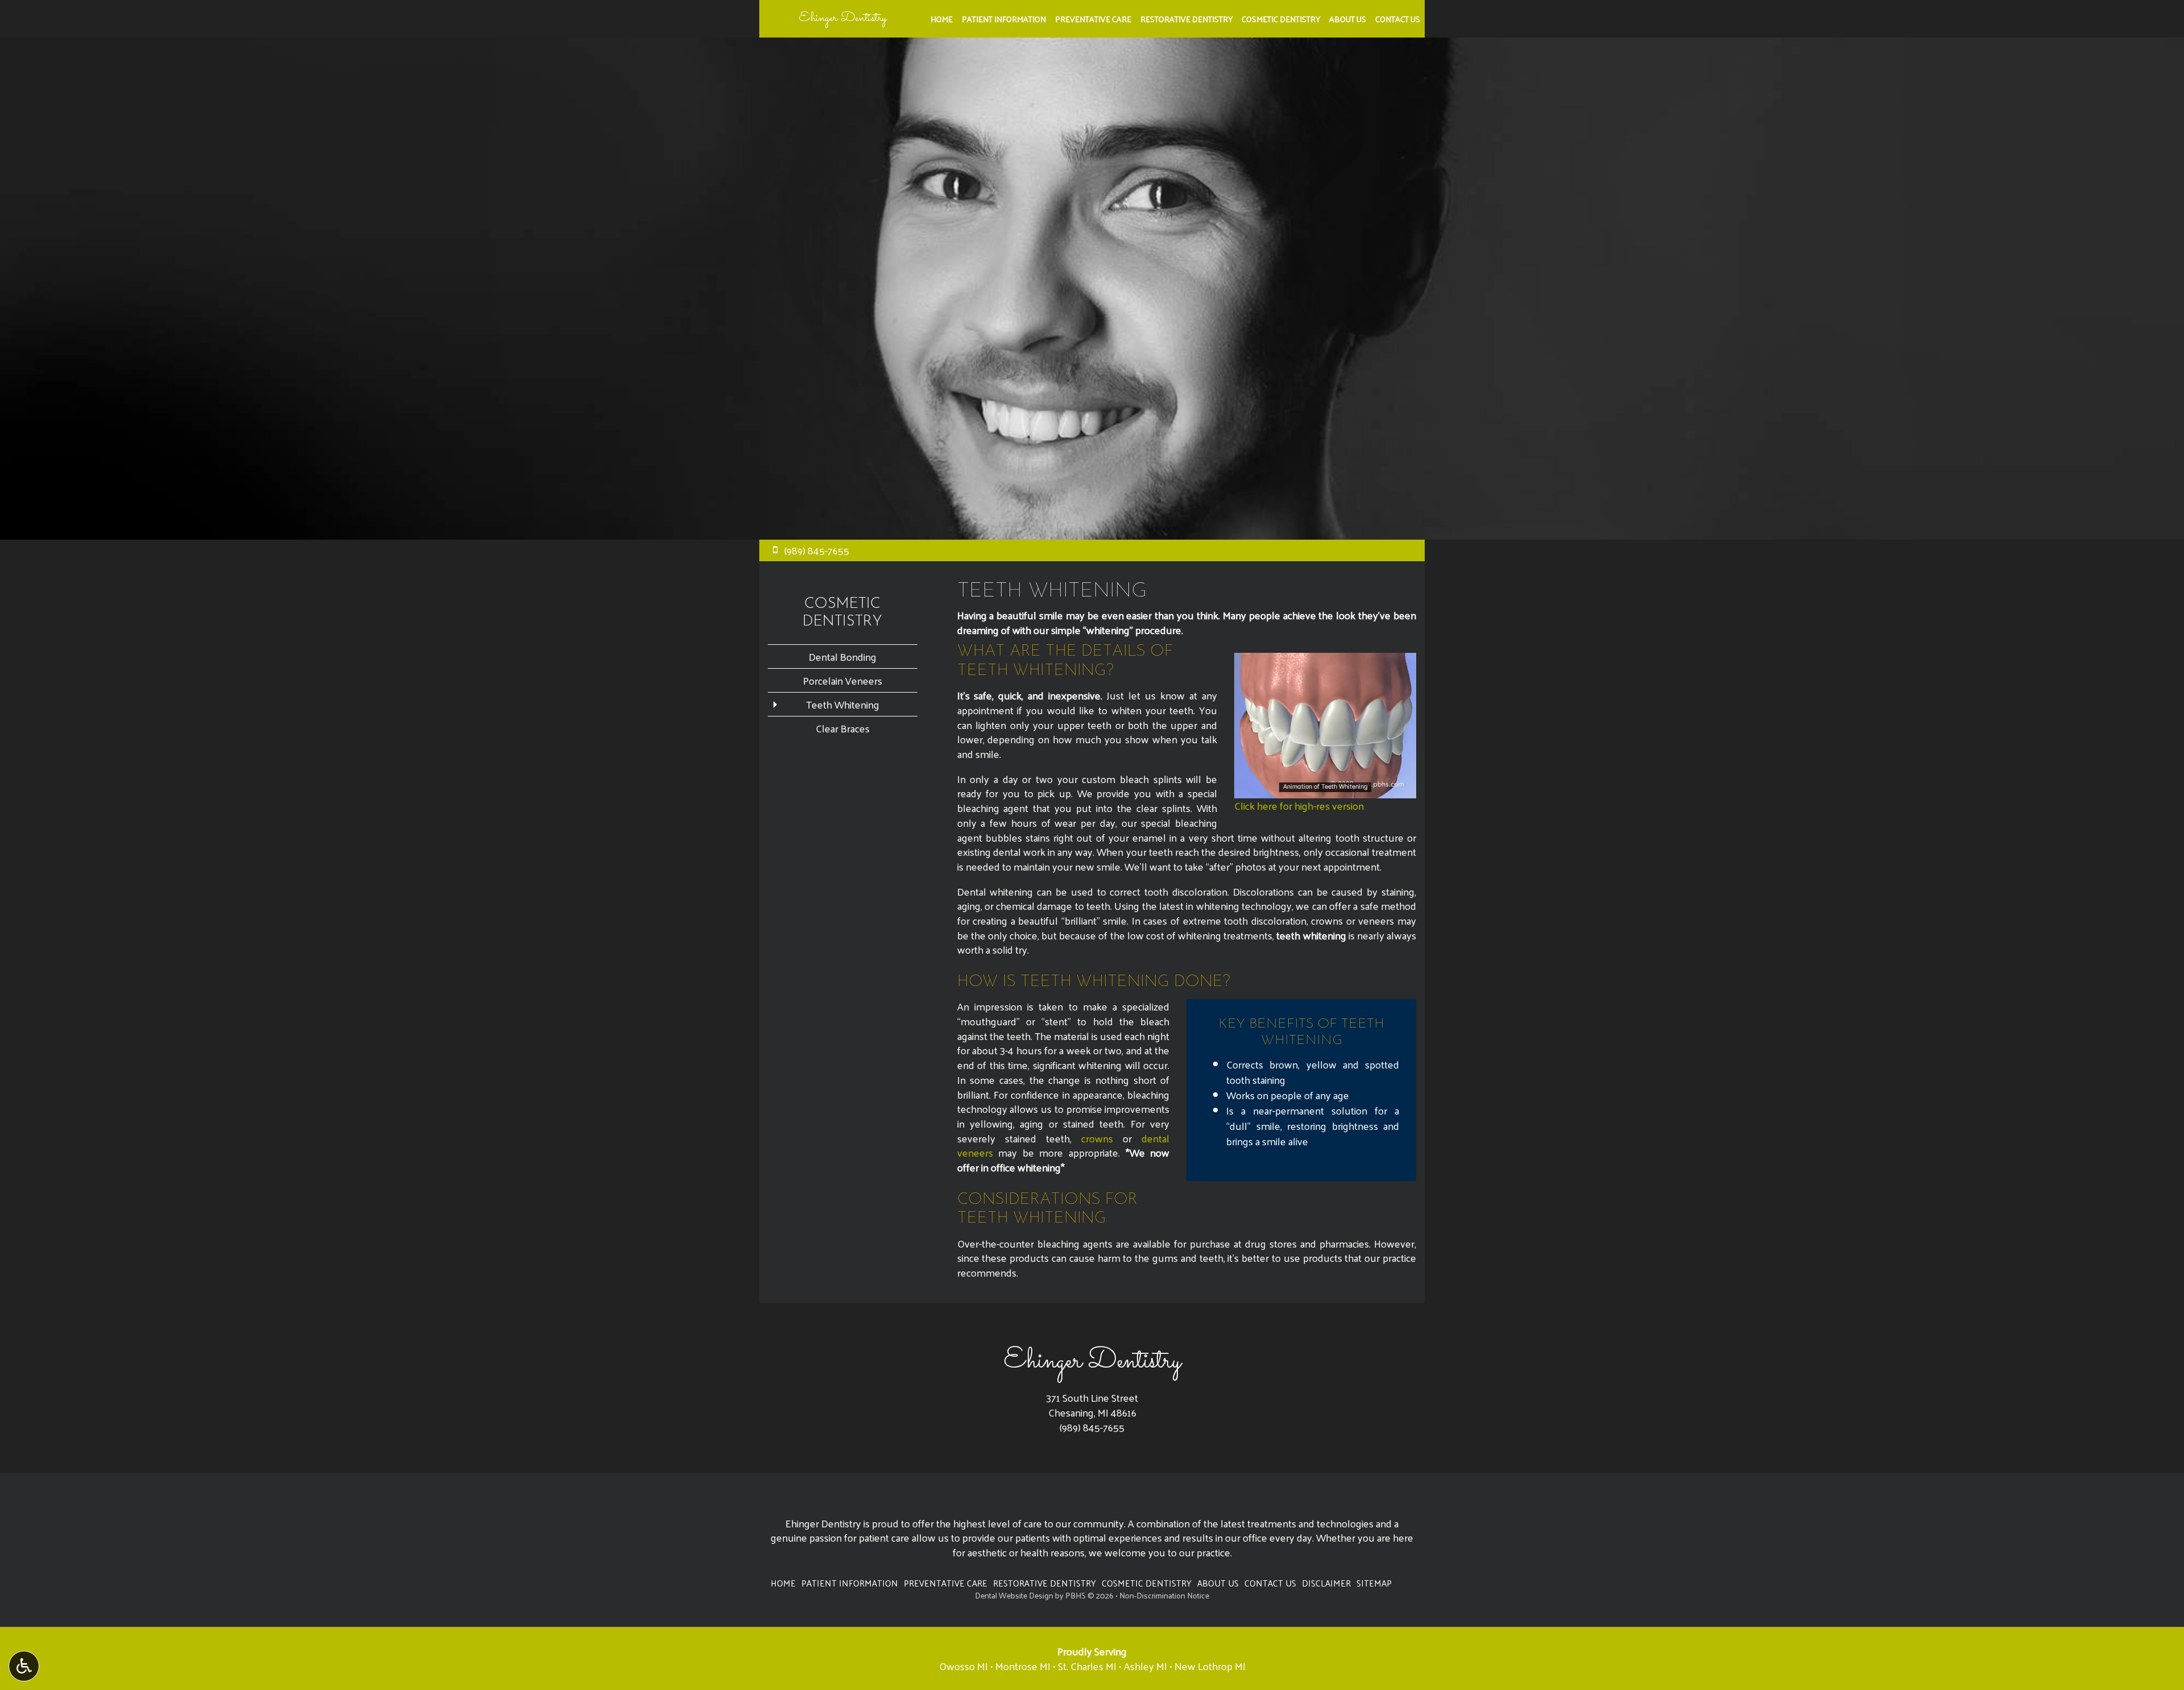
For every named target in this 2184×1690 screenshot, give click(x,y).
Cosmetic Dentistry (1281, 19)
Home (942, 19)
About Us (1348, 19)
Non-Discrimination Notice (1164, 1595)
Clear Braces (843, 728)
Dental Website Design (1014, 1595)
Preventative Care (1093, 19)
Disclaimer (1326, 1583)
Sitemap (1374, 1583)
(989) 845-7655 (1092, 1427)
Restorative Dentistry (1186, 19)
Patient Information (1004, 19)
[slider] (1325, 789)
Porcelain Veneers (843, 680)
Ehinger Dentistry (843, 18)
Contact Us (1398, 19)
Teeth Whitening (843, 704)
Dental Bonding (843, 656)
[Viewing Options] (24, 1666)
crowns (1097, 1138)
